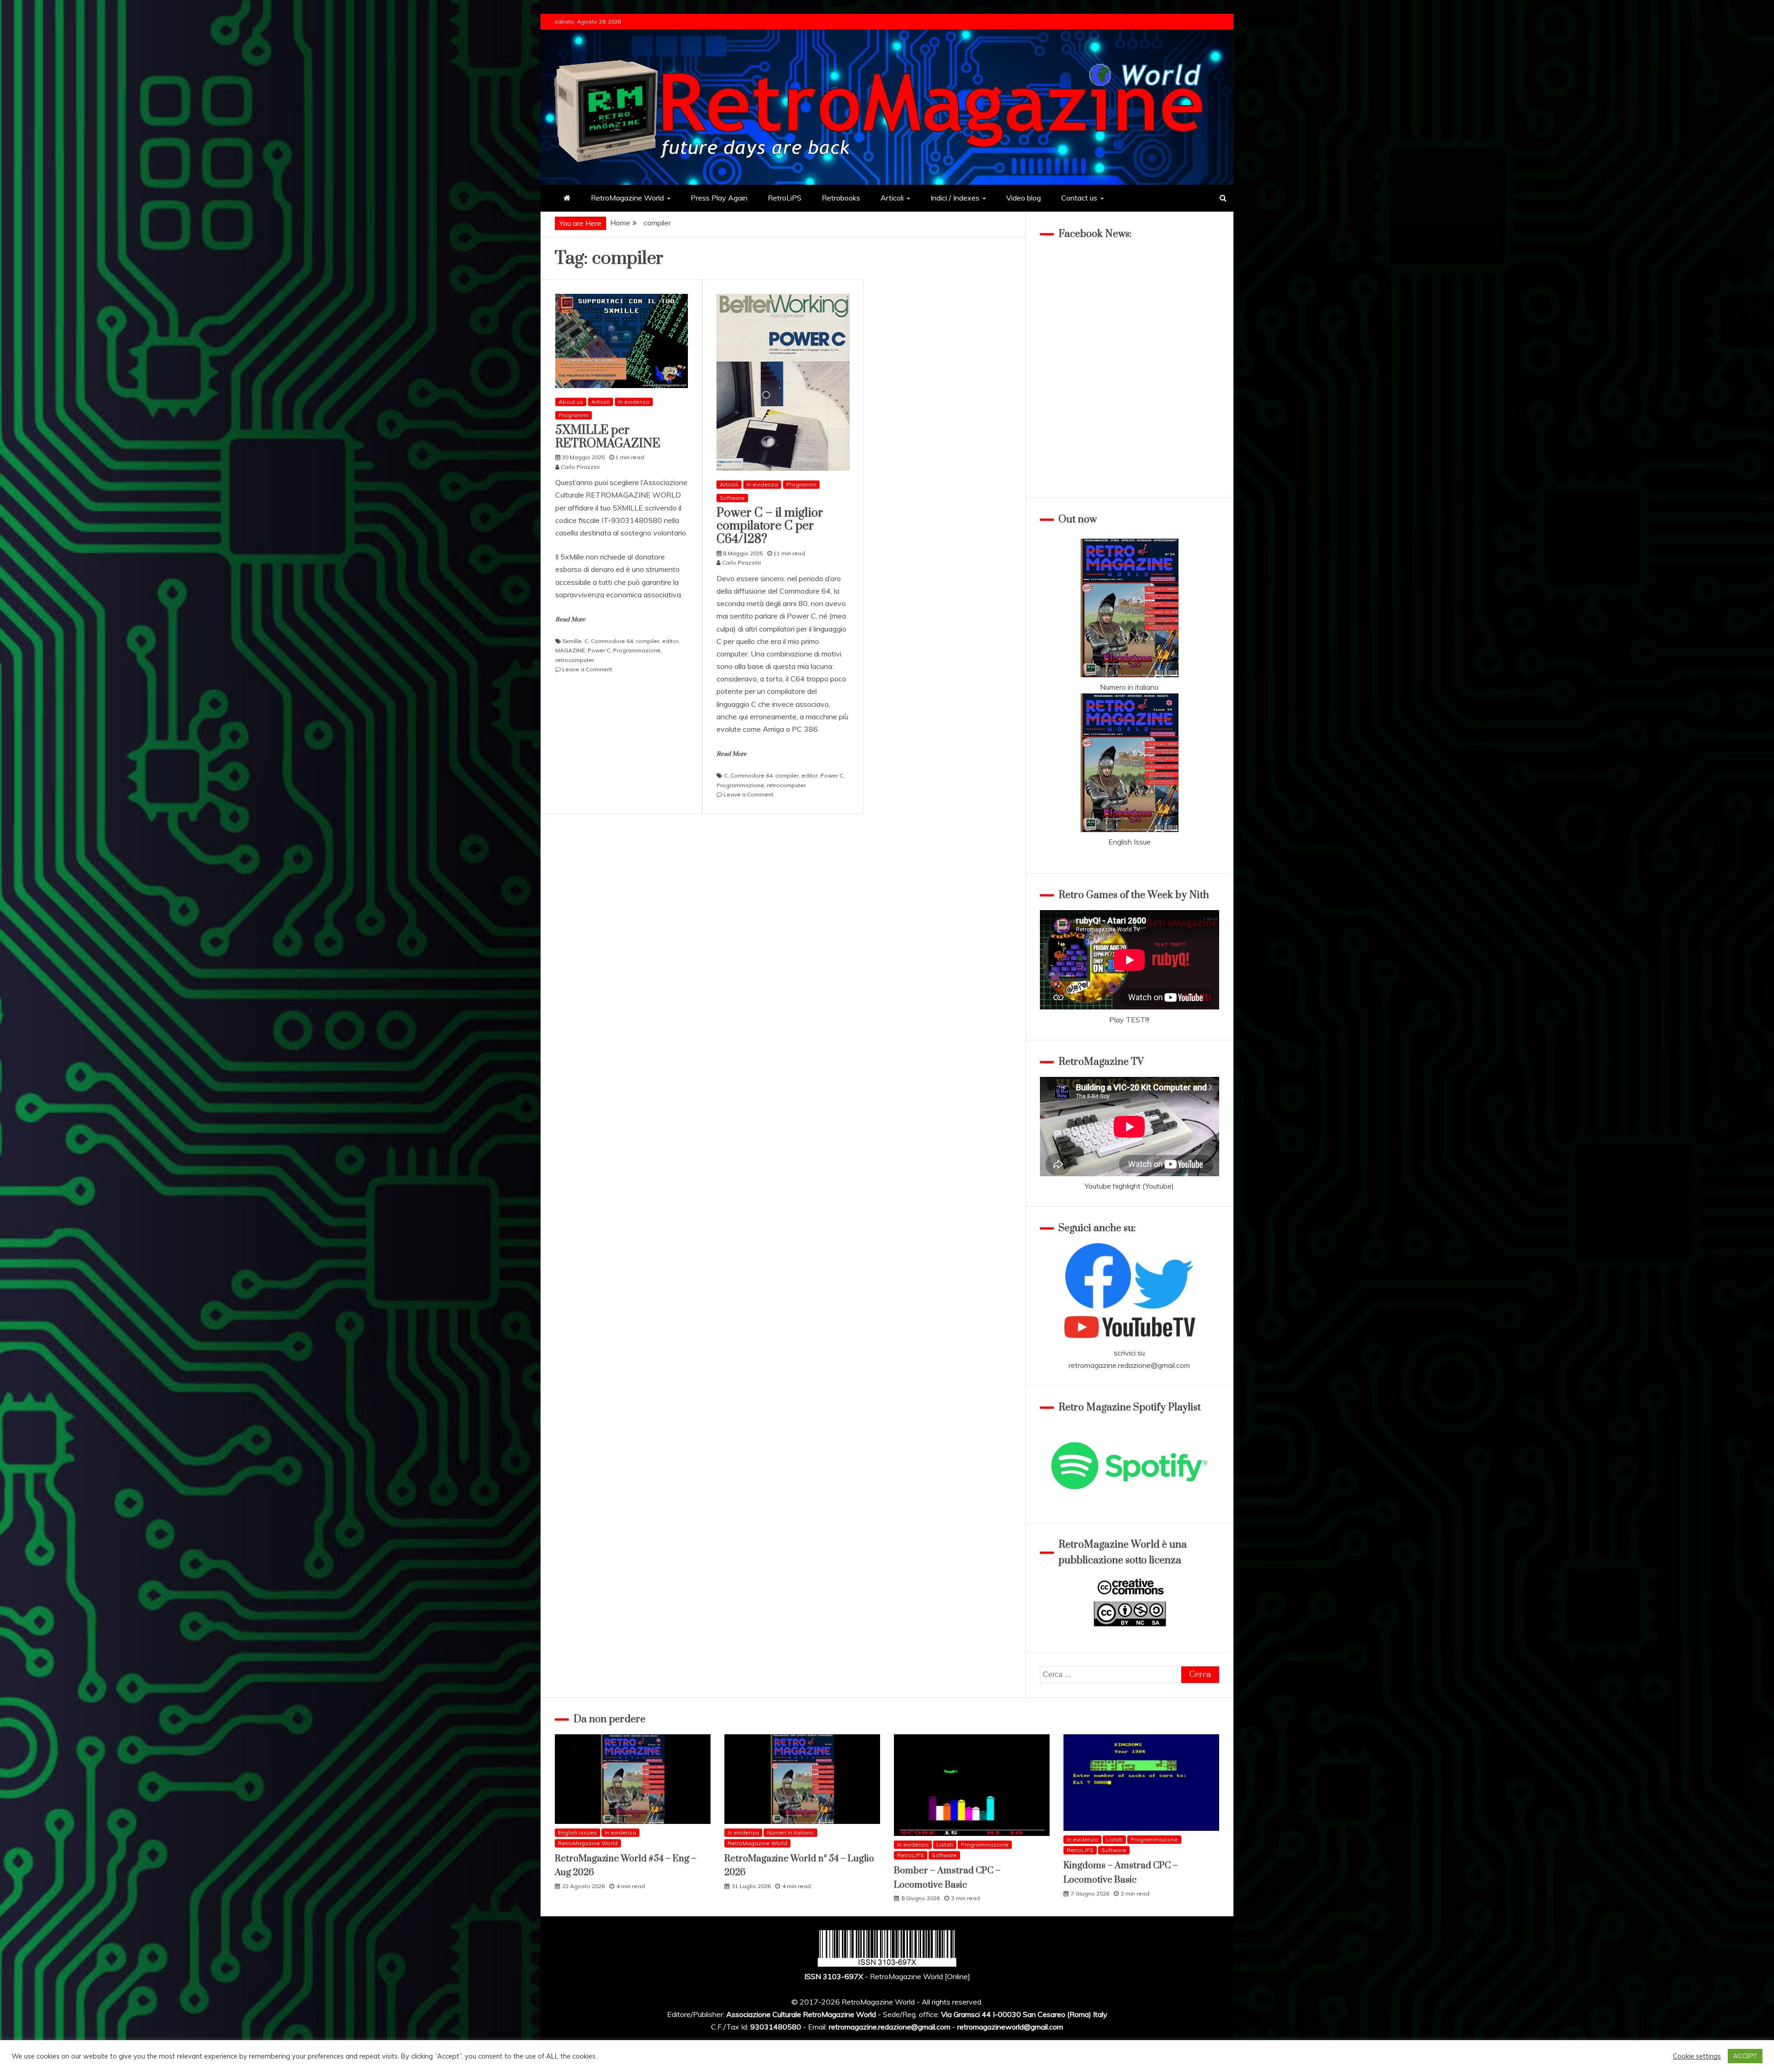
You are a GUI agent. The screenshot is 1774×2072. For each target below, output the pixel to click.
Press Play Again (719, 198)
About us (571, 402)
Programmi (574, 415)
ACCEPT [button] (1745, 2056)
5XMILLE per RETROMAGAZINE (608, 437)
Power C (599, 650)
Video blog (1024, 198)
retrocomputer (575, 660)
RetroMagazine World (627, 198)
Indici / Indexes (955, 198)
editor (670, 641)
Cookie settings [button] (1697, 2056)
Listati (945, 1844)
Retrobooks (841, 198)
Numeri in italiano (790, 1832)
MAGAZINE (570, 650)
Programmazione (637, 650)
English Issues (577, 1832)
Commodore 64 (612, 641)
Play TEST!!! (1129, 1020)
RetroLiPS (785, 198)
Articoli (892, 198)
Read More (570, 620)
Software (732, 498)
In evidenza (634, 402)
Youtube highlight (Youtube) (1129, 1186)
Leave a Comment (587, 669)
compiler (647, 641)
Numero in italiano (1129, 687)
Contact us (1079, 198)
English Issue (1130, 842)
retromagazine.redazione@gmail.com (1129, 1365)
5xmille (572, 641)
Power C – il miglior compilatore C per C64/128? (770, 526)
